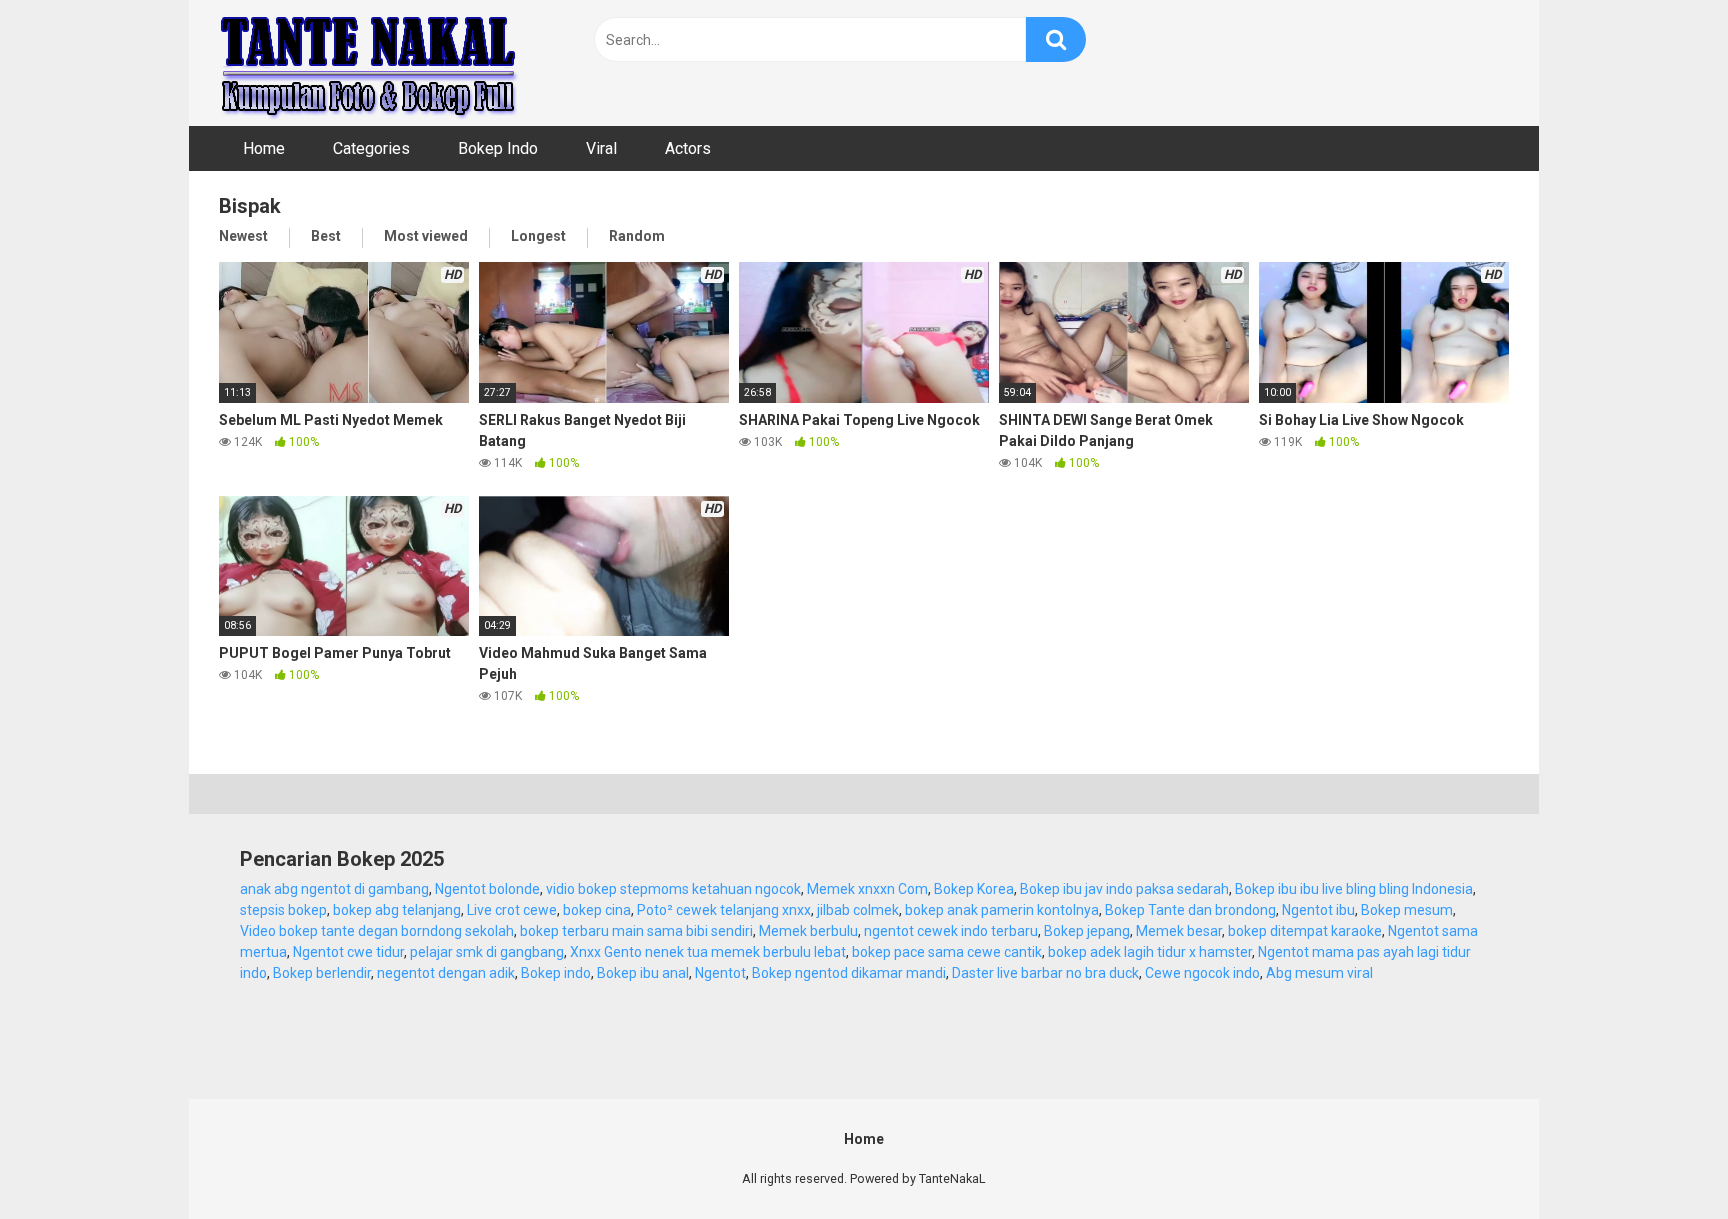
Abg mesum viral (1319, 973)
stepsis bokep (283, 910)
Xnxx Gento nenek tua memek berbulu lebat (708, 952)
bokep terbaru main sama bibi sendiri (636, 931)
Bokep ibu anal (643, 973)
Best (326, 236)
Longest (538, 236)
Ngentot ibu (1318, 910)
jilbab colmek (858, 910)
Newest (243, 236)
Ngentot (720, 973)
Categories (371, 148)
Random (637, 236)
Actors (688, 148)
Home (264, 148)
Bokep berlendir (322, 973)
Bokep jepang (1087, 931)
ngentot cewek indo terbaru (951, 931)
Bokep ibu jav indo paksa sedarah (1124, 889)
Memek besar (1179, 931)
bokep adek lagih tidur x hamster (1150, 952)
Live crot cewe (512, 910)
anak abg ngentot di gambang (334, 889)
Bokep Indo (498, 148)
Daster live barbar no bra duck (1045, 973)
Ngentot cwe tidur (348, 952)
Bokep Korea (974, 889)
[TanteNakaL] (369, 63)
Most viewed (426, 236)
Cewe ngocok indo (1202, 973)
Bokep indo (556, 973)
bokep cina (597, 910)
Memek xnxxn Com (867, 889)
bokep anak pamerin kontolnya (1002, 910)
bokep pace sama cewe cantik (947, 952)
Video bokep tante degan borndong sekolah (377, 931)
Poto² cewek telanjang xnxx (724, 910)
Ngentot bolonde (487, 889)
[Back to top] (1661, 1158)
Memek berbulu (808, 931)
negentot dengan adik (446, 973)
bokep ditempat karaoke (1305, 931)
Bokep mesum (1407, 910)
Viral (601, 148)
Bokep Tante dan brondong (1190, 910)
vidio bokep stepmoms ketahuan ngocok (673, 889)
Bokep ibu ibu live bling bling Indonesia (1354, 889)
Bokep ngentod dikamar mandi (849, 973)
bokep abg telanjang (397, 910)
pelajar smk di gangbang (487, 952)
